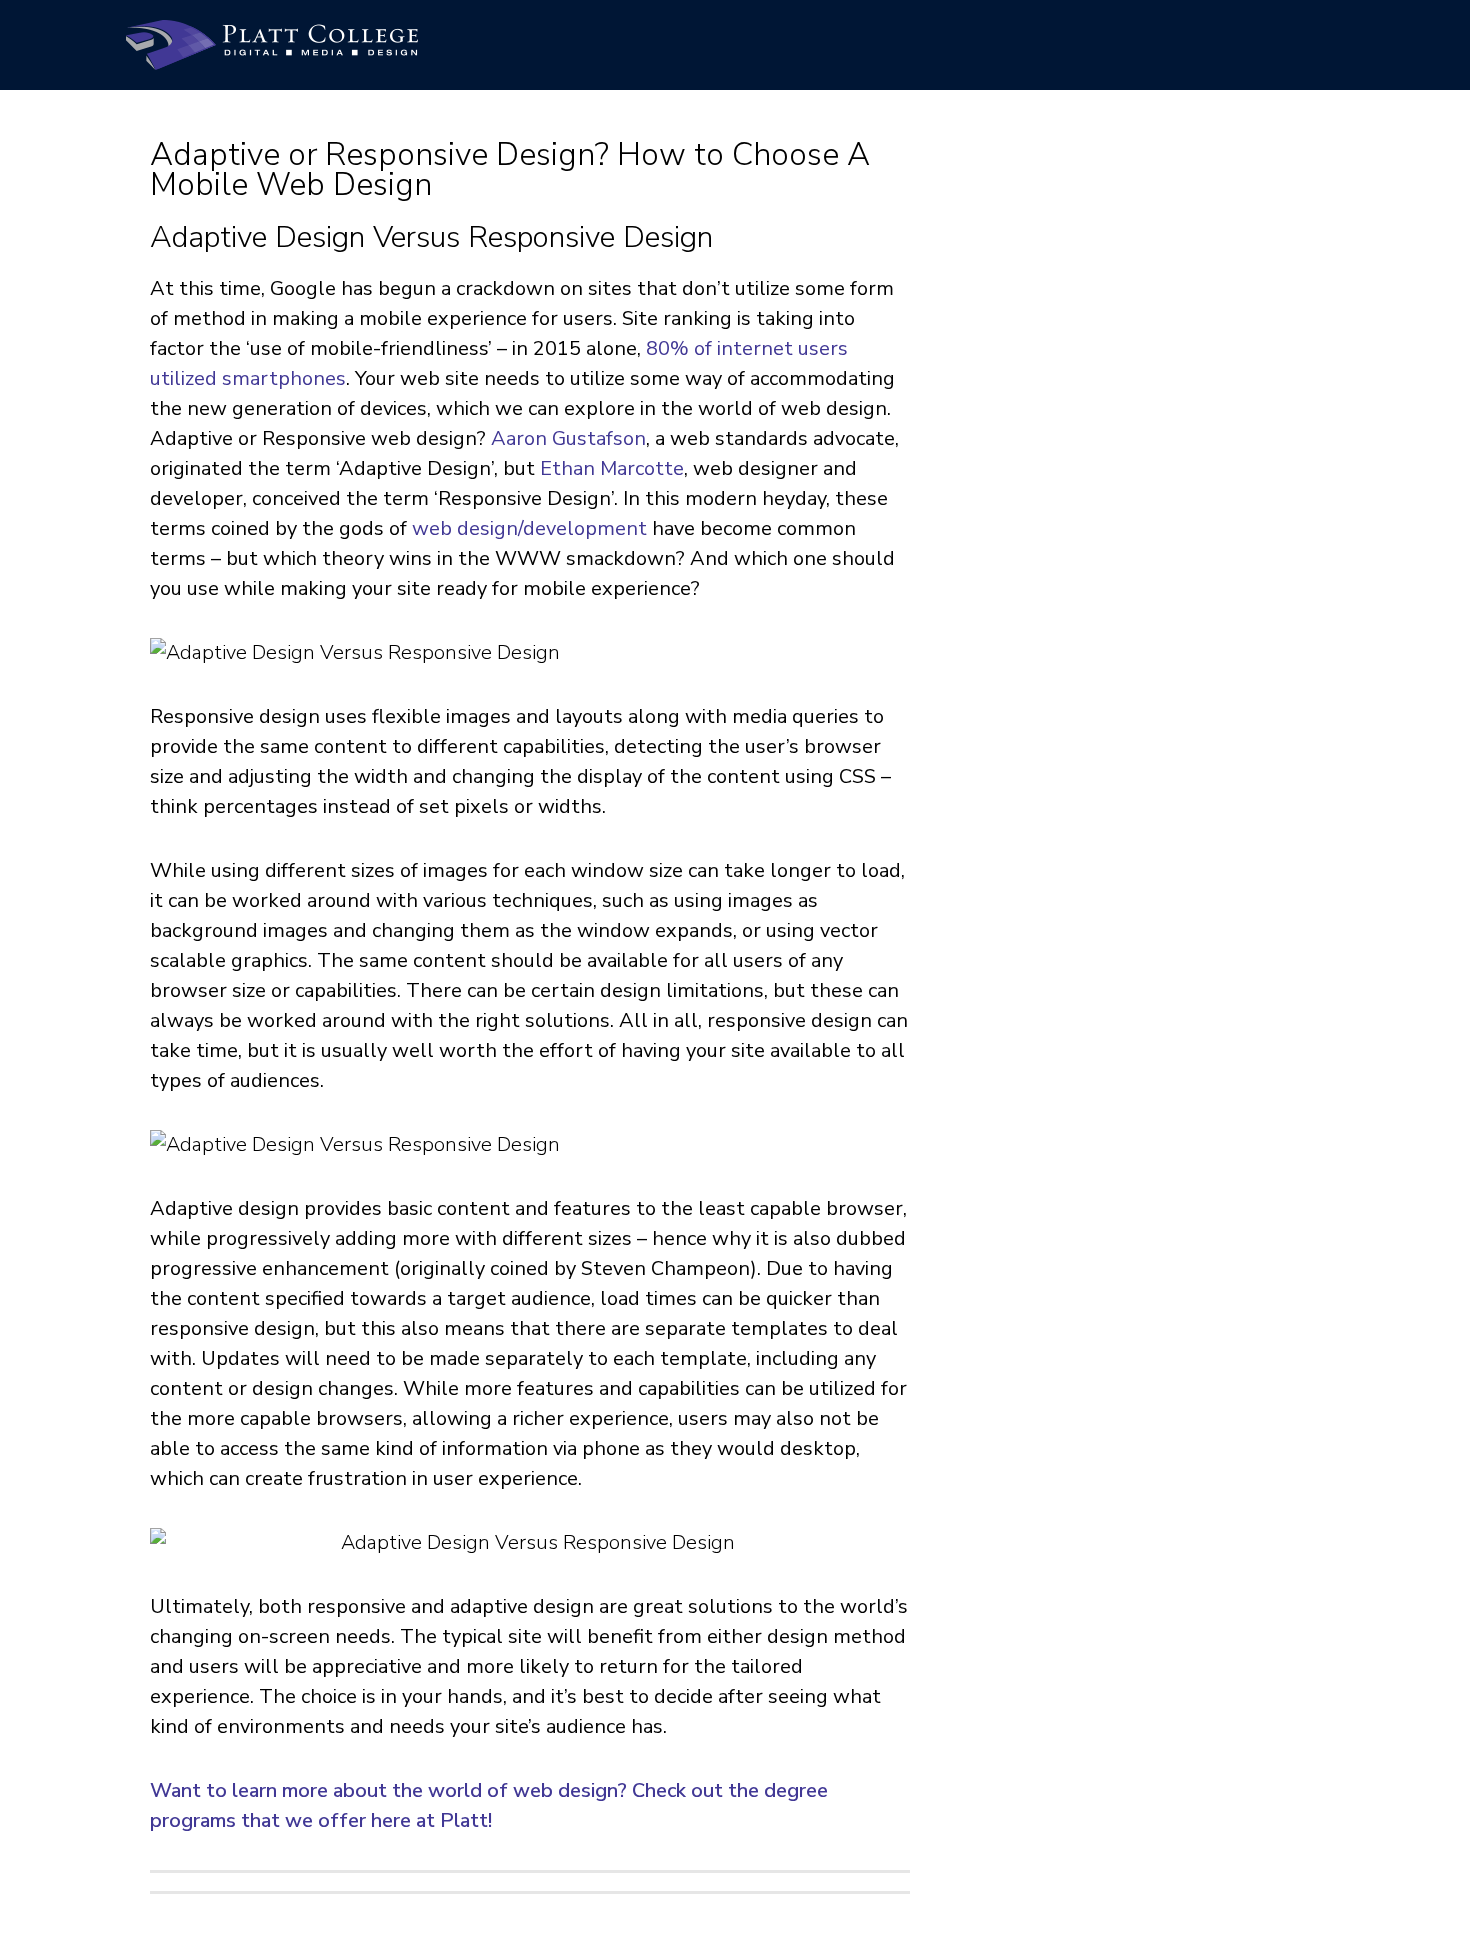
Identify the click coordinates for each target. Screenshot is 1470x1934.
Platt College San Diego (272, 45)
